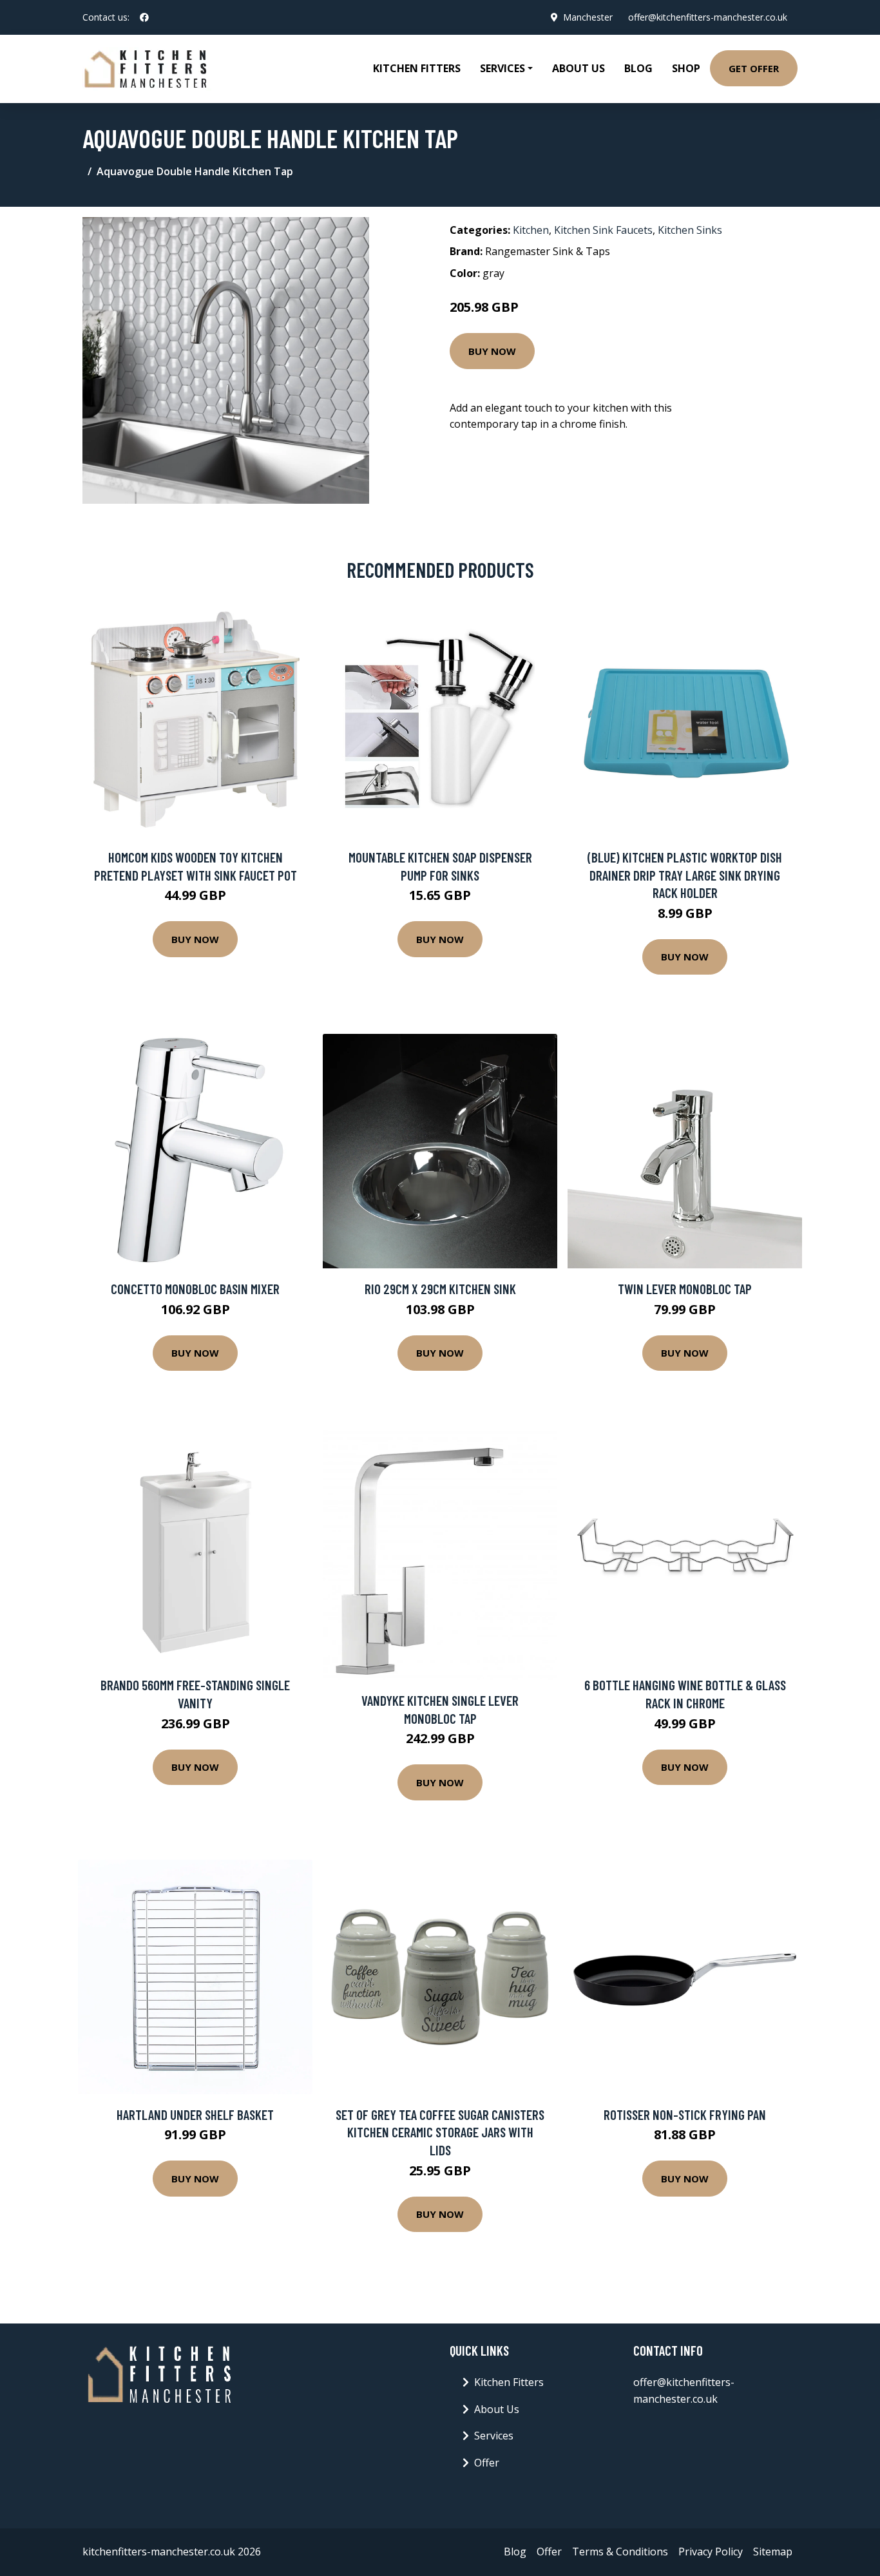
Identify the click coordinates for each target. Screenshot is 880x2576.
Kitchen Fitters (417, 68)
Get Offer (754, 68)
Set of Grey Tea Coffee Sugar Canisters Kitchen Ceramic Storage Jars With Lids (440, 2132)
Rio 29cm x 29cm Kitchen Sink (440, 1289)
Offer (487, 2463)
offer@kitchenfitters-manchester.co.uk (708, 17)
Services (494, 2436)
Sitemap (773, 2552)
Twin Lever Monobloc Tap (685, 1289)
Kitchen (531, 230)
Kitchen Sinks (690, 230)
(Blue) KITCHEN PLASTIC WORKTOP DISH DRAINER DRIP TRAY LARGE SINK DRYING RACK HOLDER (685, 875)
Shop (686, 68)
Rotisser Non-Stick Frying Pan (685, 2114)
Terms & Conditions (620, 2552)
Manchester (588, 17)
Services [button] (502, 68)
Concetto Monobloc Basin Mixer (195, 1289)
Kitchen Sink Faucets (603, 230)
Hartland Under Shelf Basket (195, 2114)
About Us (579, 68)
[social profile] (144, 17)
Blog (638, 68)
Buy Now (492, 351)
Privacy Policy (711, 2552)
